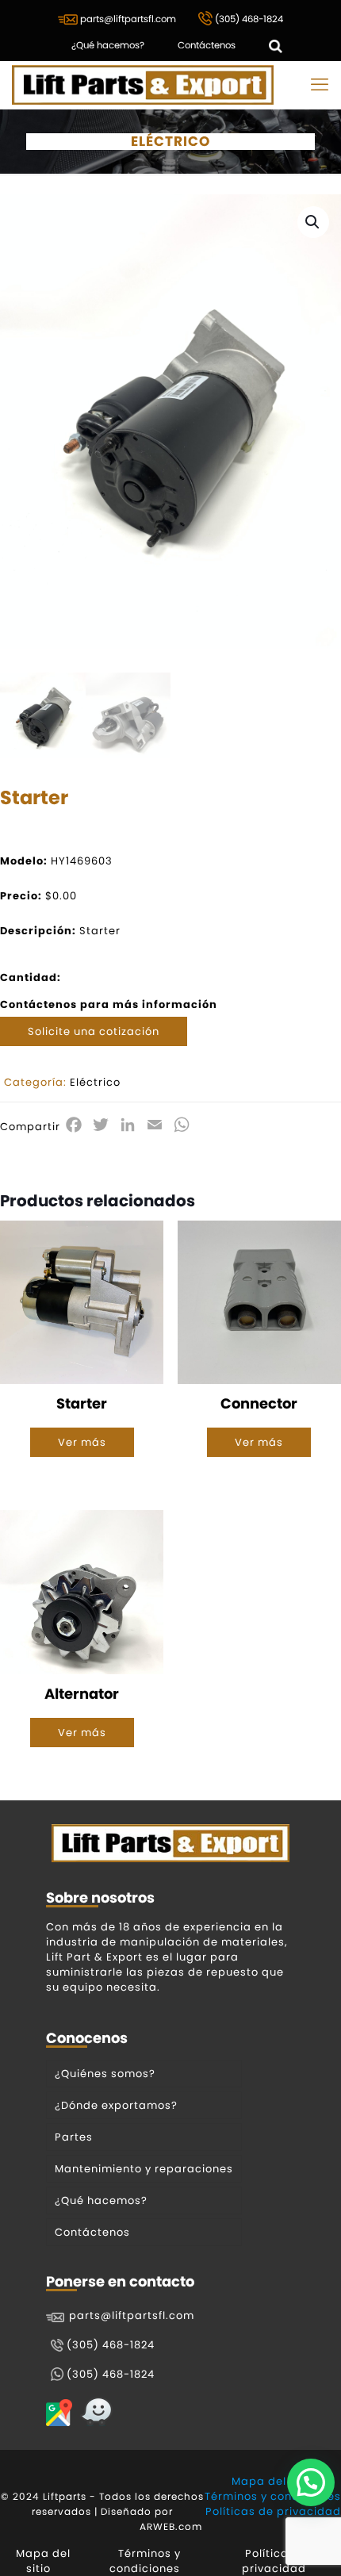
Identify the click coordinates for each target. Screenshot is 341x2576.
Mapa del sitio (273, 2481)
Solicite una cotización (94, 1031)
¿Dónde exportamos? (116, 2105)
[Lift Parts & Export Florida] (143, 85)
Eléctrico (95, 1082)
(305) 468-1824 (248, 19)
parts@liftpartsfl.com (127, 19)
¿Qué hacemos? (108, 45)
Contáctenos (207, 45)
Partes (74, 2137)
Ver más (82, 1442)
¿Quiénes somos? (105, 2074)
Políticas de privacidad (273, 2511)
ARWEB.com (171, 2526)
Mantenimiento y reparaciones (144, 2169)
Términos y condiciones (273, 2496)
